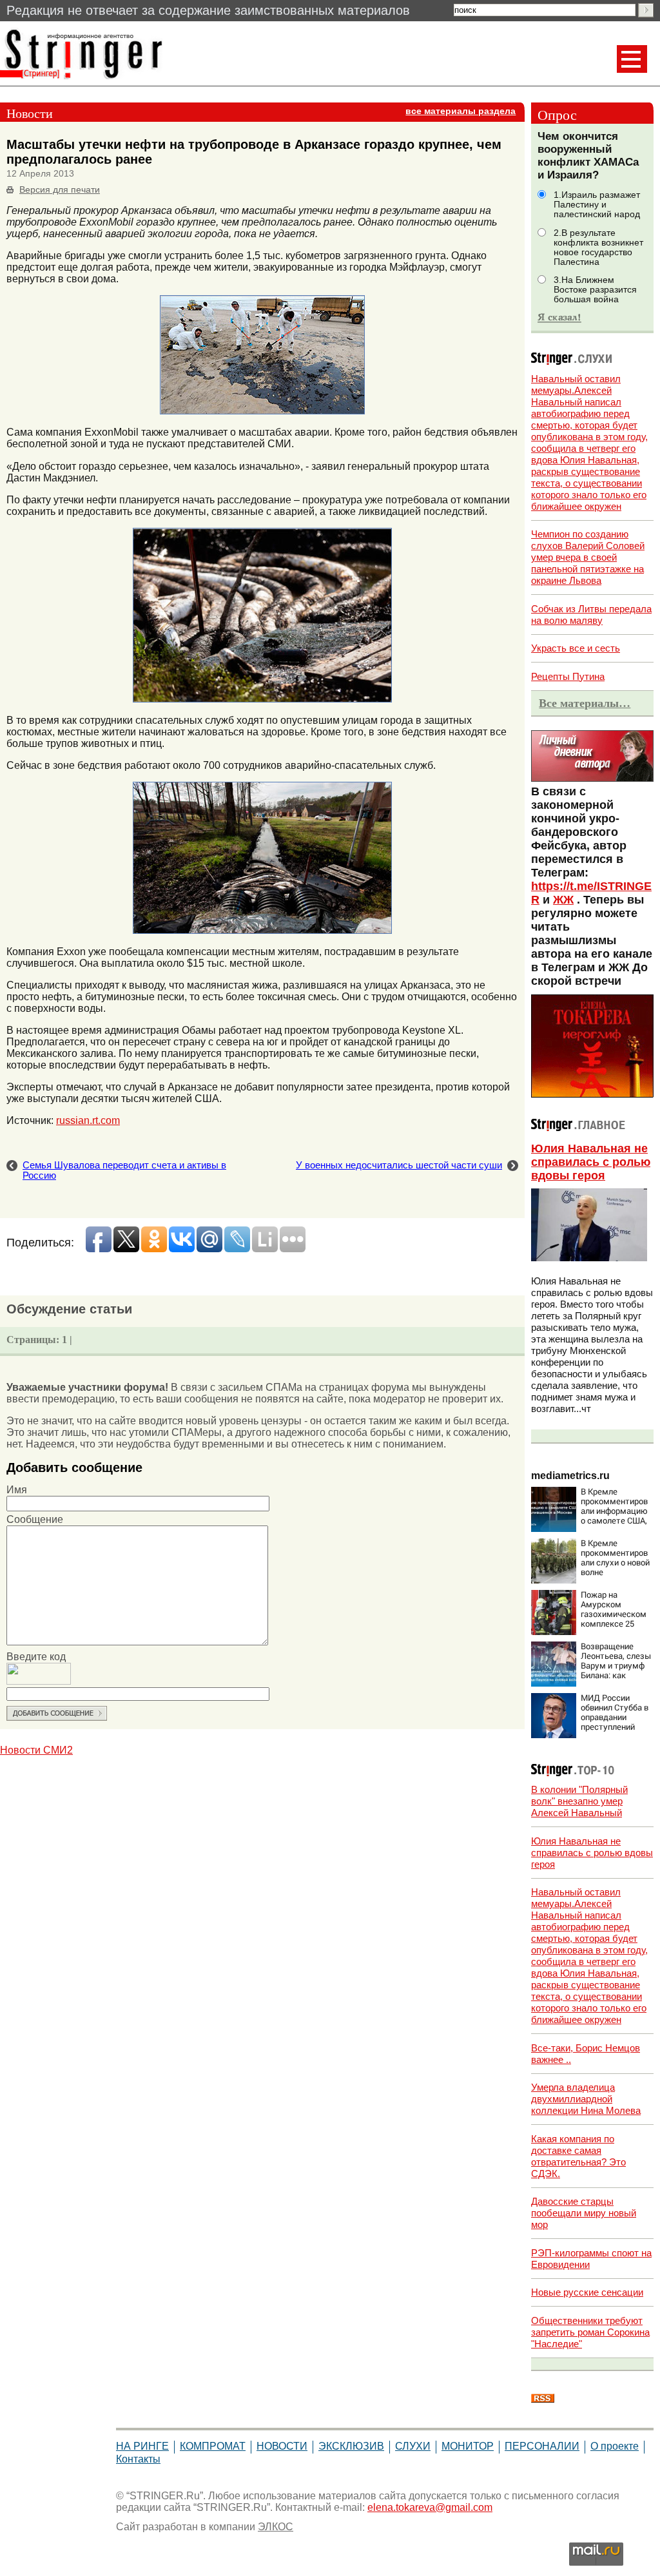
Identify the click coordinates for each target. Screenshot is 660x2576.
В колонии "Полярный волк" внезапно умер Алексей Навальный (579, 1801)
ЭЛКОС (276, 2527)
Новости (282, 2446)
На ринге (142, 2446)
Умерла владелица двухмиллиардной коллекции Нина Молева (586, 2099)
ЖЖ (563, 900)
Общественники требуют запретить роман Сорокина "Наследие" (590, 2332)
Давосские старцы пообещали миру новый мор (584, 2213)
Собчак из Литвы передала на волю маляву (591, 615)
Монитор (468, 2446)
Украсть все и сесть (576, 648)
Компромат (213, 2446)
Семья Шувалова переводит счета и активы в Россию (124, 1170)
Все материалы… (585, 703)
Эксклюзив (351, 2446)
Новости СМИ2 (36, 1750)
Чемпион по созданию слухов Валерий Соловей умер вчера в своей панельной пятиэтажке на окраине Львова (588, 557)
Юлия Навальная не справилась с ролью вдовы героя (591, 1162)
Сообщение (35, 1519)
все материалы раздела (461, 111)
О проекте (615, 2446)
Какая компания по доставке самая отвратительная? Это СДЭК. (578, 2156)
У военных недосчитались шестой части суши (399, 1165)
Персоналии (542, 2446)
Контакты (138, 2459)
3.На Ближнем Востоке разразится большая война (595, 290)
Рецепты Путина (568, 676)
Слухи (413, 2446)
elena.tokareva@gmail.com (430, 2507)
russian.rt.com (88, 1120)
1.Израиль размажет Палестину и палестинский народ (597, 205)
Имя (17, 1490)
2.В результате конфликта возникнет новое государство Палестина (598, 247)
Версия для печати (60, 190)
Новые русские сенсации (587, 2292)
